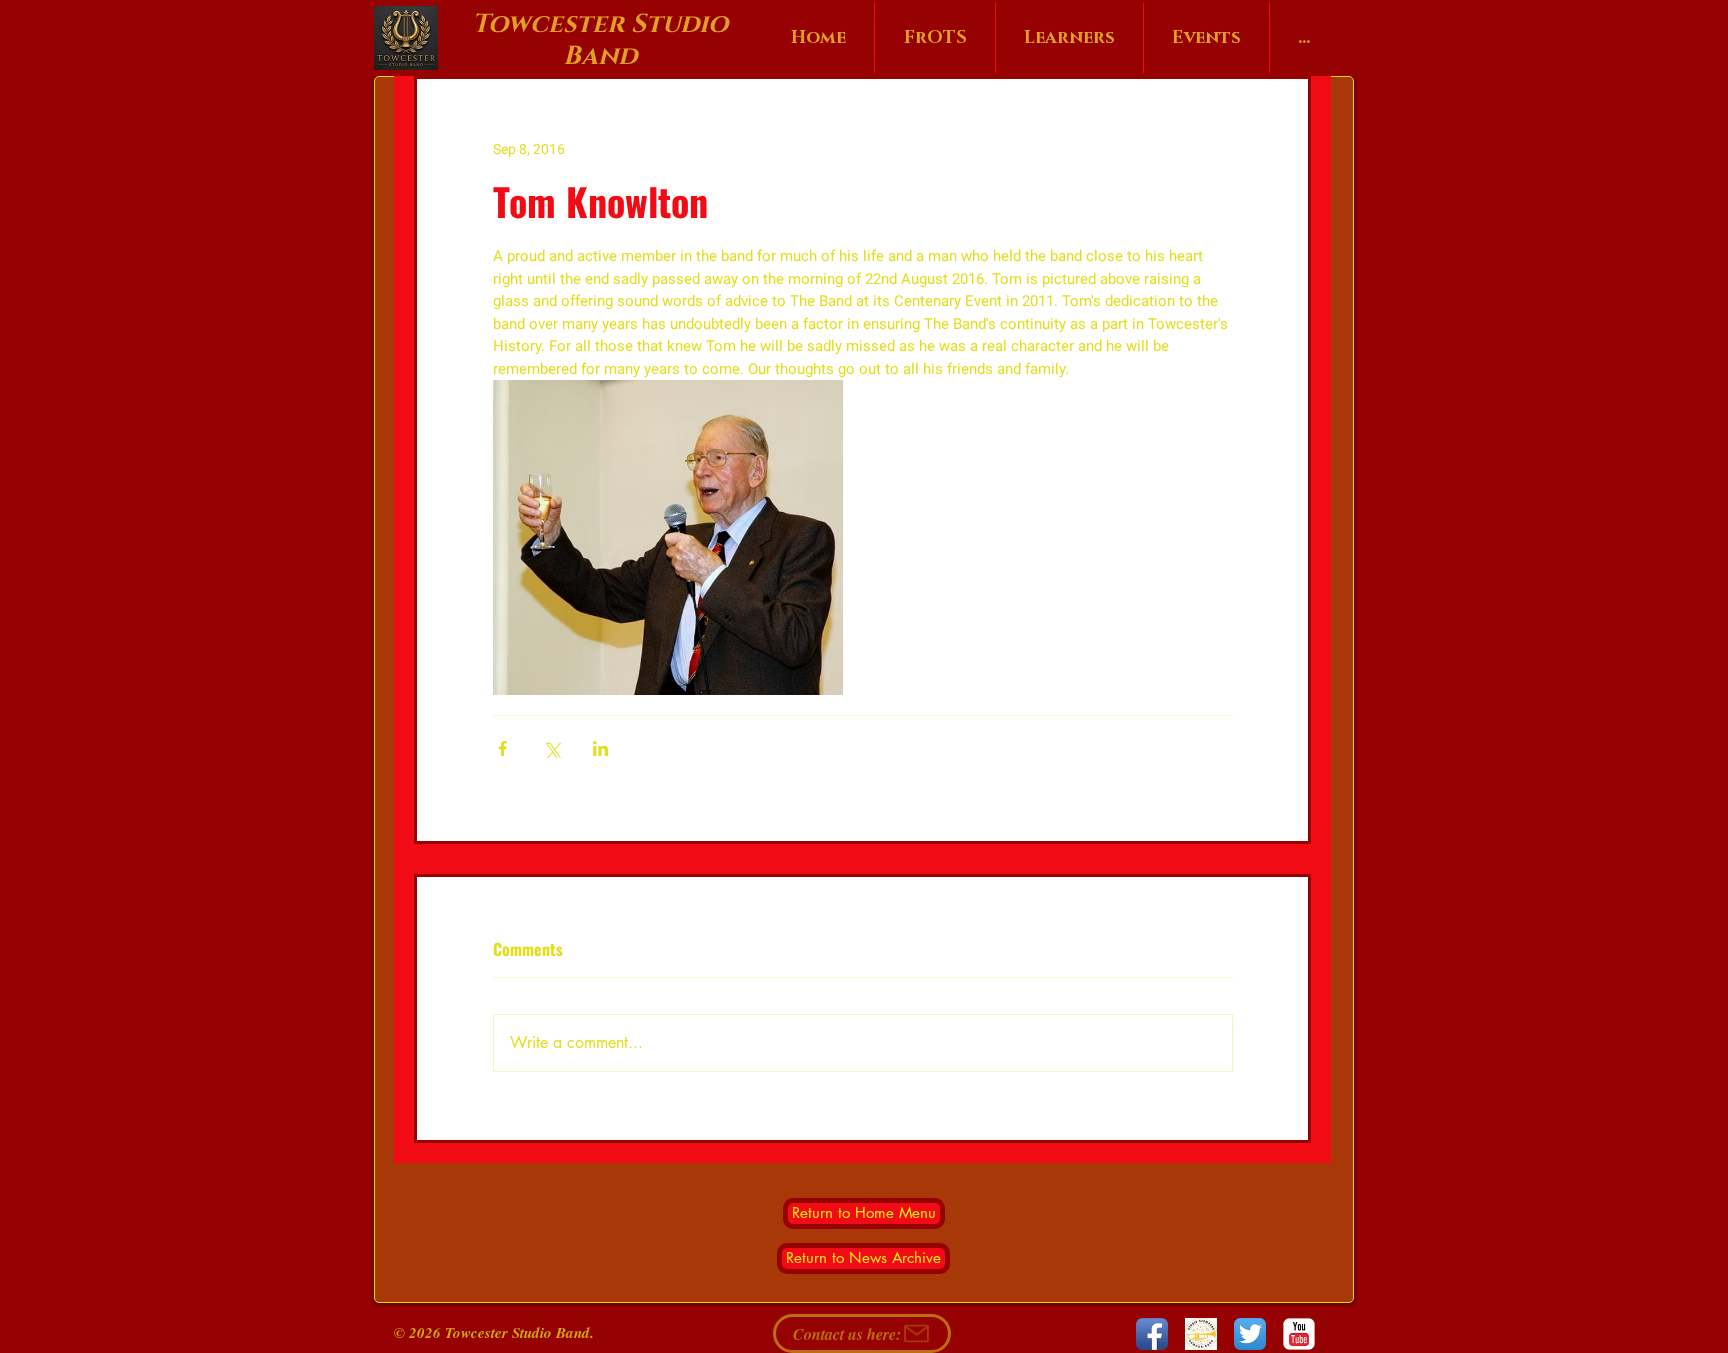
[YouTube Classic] (1299, 1334)
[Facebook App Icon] (1152, 1334)
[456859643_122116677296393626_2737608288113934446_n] (1201, 1334)
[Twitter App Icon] (1250, 1334)
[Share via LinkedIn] (600, 748)
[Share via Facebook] (502, 748)
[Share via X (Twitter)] (551, 748)
